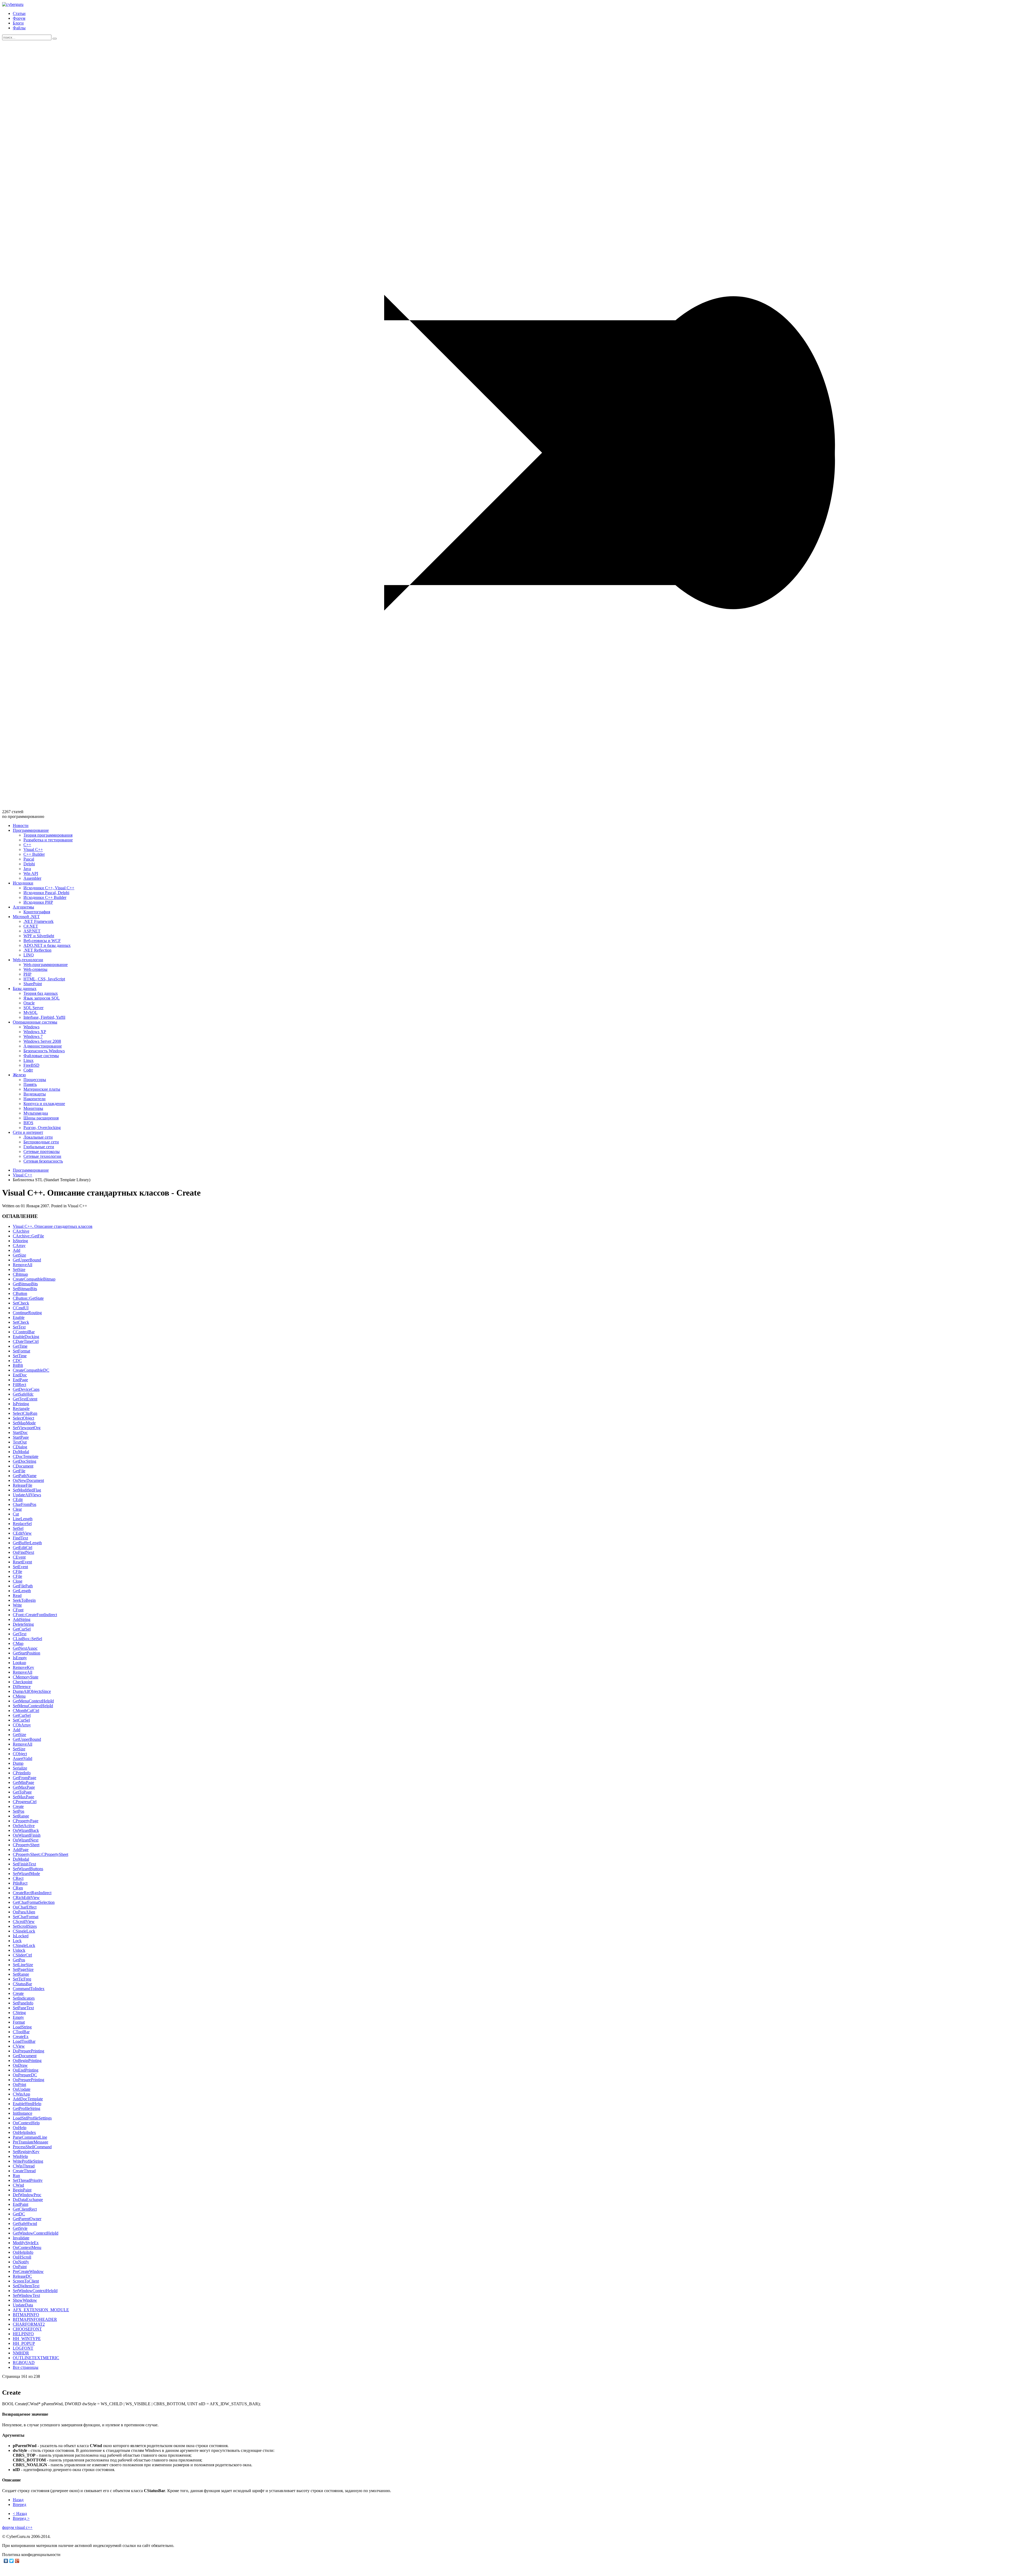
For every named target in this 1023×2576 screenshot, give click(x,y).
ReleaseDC (22, 2276)
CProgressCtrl (25, 1802)
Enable (19, 1317)
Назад (18, 2500)
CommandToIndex (29, 1989)
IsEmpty (20, 1658)
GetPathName (25, 1476)
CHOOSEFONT (27, 2329)
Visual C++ (23, 1175)
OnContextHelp (26, 2123)
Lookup (19, 1663)
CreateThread (24, 2171)
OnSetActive (24, 1826)
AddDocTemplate (28, 2099)
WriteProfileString (28, 2161)
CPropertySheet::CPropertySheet (40, 1854)
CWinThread (24, 2166)
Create (18, 1806)
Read (17, 1595)
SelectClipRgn (25, 1413)
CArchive (21, 1231)
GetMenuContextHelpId (33, 1701)
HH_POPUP (24, 2343)
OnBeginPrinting (27, 2061)
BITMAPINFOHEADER (35, 2319)
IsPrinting (21, 1404)
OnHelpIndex (24, 2132)
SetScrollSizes (25, 1926)
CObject (20, 1754)
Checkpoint (23, 1682)
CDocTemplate (26, 1456)
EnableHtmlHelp (27, 2104)
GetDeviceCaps (26, 1389)
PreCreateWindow (28, 2271)
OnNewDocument (28, 1480)
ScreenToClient (26, 2281)
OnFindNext (23, 1552)
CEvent (19, 1557)
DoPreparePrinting (29, 2051)
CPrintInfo (22, 1773)
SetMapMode (24, 1423)
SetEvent (20, 1567)
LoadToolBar (24, 2041)
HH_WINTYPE (27, 2339)
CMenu (19, 1696)
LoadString (22, 2027)
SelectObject (23, 1418)
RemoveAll (23, 1265)
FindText (20, 1538)
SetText (19, 1327)
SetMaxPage (23, 1797)
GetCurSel (22, 1629)
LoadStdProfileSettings (32, 2118)
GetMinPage (23, 1782)
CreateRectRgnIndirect (32, 1893)
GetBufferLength (27, 1543)
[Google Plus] (17, 2561)
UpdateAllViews (27, 1495)
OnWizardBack (26, 1830)
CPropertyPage (26, 1821)
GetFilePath (23, 1586)
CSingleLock (24, 1931)
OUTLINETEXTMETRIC (36, 2358)
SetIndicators (24, 1998)
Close (18, 1581)
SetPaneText (23, 2008)
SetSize (19, 1269)
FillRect (19, 1385)
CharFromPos (25, 1504)
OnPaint (20, 2267)
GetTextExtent (25, 1399)
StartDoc (20, 1432)
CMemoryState (26, 1677)
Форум (19, 18)
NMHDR (21, 2353)
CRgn (18, 1888)
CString (19, 2013)
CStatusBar (22, 1984)
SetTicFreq (22, 1979)
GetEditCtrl (23, 1548)
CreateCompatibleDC (31, 1370)
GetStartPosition (27, 1653)
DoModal (21, 1452)
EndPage (20, 1380)
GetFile (19, 1471)
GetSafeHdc (23, 1394)
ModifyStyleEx (26, 2243)
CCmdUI (21, 1308)
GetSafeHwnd (25, 2224)
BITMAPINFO (26, 2315)
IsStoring (20, 1241)
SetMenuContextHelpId (33, 1706)
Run (16, 2176)
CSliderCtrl (22, 1955)
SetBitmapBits (25, 1289)
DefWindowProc (27, 2195)
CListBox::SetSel (27, 1639)
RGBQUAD (24, 2363)
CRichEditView (26, 1898)
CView (19, 2046)
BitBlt (18, 1365)
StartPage (21, 1437)
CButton (20, 1293)
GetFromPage (25, 1778)
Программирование (31, 1170)
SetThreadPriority (28, 2180)
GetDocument (25, 2056)
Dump (18, 1763)
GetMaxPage (24, 1787)
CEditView (22, 1533)
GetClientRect (25, 2209)
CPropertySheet (26, 1845)
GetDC (19, 2214)
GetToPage (22, 1792)
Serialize (20, 1768)
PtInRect (20, 1883)
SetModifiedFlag (27, 1490)
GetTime (20, 1346)
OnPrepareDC (25, 2075)
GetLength (22, 1591)
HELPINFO (23, 2334)
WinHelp (20, 2156)
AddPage (21, 1850)
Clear (17, 1509)
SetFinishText (24, 1864)
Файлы (19, 28)
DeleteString (23, 1624)
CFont (18, 1610)
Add (17, 1250)
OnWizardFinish (27, 1835)
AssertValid (23, 1758)
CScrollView (24, 1921)
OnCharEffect (25, 1907)
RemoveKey (23, 1667)
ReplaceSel (22, 1524)
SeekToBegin (24, 1600)
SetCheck (21, 1303)
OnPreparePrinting (29, 2080)
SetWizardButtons (28, 1869)
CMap (18, 1643)
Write (17, 1605)
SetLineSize (23, 1965)
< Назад (20, 2514)
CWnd (18, 2185)
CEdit (18, 1500)
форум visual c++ (17, 2527)
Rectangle (21, 1409)
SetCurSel (21, 1720)
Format (19, 2022)
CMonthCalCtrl (26, 1711)
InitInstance (23, 2113)
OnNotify (21, 2262)
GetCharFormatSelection (34, 1902)
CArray (19, 1246)
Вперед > (21, 2518)
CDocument (23, 1466)
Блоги (18, 23)
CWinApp (21, 2094)
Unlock (19, 1950)
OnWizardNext (26, 1840)
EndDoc (20, 1375)
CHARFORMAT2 (29, 2324)
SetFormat (21, 1351)
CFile (17, 1572)
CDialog (20, 1447)
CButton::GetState (28, 1298)
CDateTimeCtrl (26, 1341)
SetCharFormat (26, 1917)
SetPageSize (23, 1969)
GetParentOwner (27, 2219)
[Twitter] (12, 2561)
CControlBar (24, 1332)
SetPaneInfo (23, 2003)
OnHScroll (22, 2257)
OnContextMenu (27, 2247)
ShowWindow (25, 2300)
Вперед (19, 2504)
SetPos (19, 1811)
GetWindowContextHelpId (36, 2233)
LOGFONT (23, 2348)
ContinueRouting (27, 1313)
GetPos (19, 1960)
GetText (20, 1634)
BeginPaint (22, 2190)
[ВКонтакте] (6, 2561)
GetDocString (25, 1461)
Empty (18, 2017)
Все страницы (26, 2367)
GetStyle (20, 2228)
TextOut (20, 1442)
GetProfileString (27, 2108)
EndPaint (21, 2204)
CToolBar (21, 2032)
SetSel (18, 1528)
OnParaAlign (24, 1912)
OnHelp (20, 2128)
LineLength (23, 1519)
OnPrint (19, 2084)
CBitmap (20, 1274)
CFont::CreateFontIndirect (35, 1615)
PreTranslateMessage (31, 2142)
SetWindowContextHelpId (35, 2291)
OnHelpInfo (23, 2252)
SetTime (20, 1356)
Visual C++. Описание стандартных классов (53, 1226)
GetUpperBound (27, 1260)
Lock (17, 1941)
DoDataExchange (28, 2200)
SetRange (21, 1816)
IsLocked (21, 1936)
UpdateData (23, 2305)
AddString (22, 1619)
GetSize (19, 1255)
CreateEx (21, 2037)
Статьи (19, 13)
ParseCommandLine (30, 2137)
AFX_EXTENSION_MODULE (41, 2310)
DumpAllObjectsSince (32, 1691)
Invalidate (21, 2238)
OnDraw (20, 2065)
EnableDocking (26, 1337)
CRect (18, 1878)
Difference (22, 1687)
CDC (17, 1361)
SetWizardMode (26, 1874)
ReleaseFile (23, 1485)
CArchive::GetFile (28, 1236)
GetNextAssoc (25, 1648)
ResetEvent (22, 1562)
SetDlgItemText (26, 2286)
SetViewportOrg (27, 1428)
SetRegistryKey (26, 2152)
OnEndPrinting (26, 2070)
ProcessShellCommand (32, 2147)
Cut (16, 1514)
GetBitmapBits (25, 1284)
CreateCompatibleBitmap (34, 1279)
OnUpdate (22, 2089)
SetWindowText (26, 2295)
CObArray (22, 1725)
